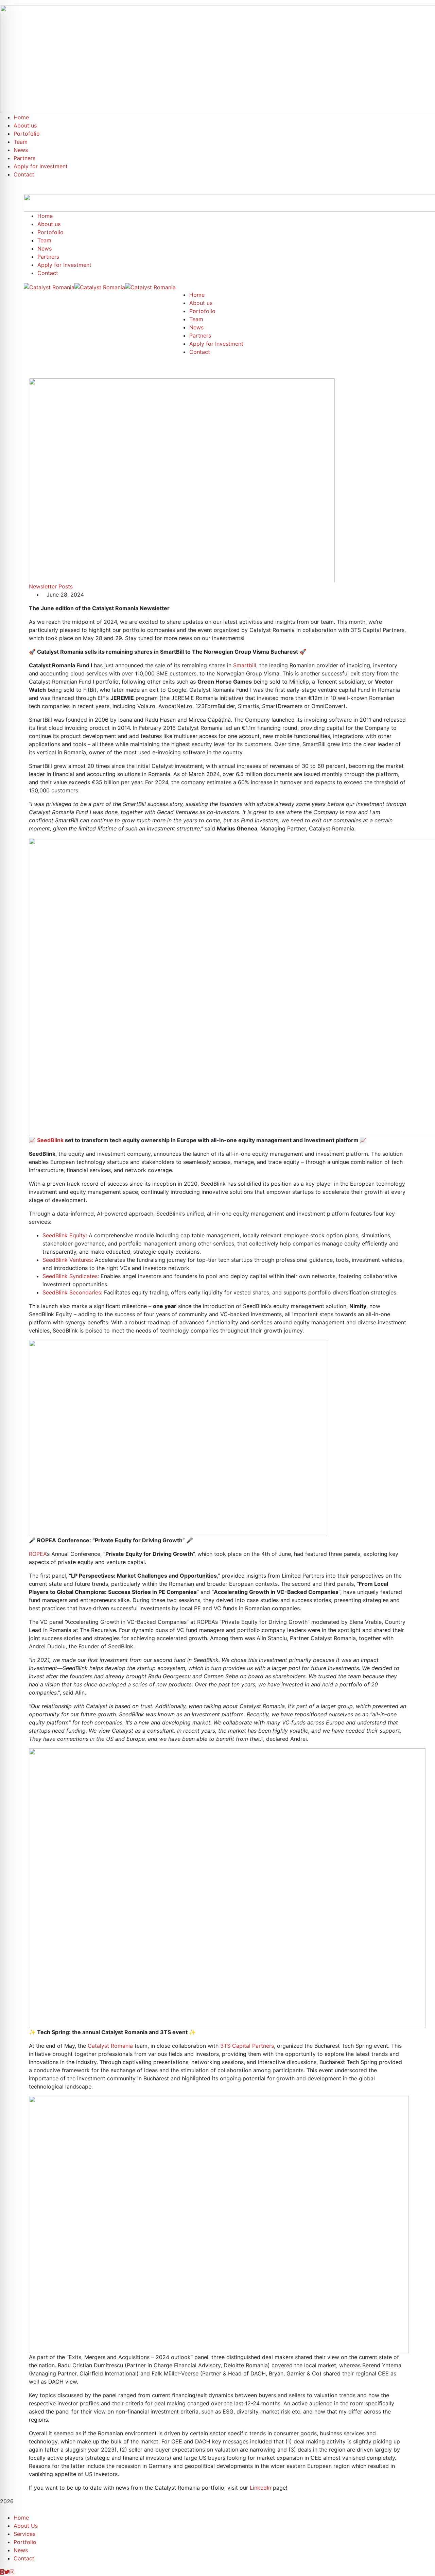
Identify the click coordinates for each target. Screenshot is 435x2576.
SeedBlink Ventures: (68, 1260)
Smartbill (245, 665)
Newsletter (43, 586)
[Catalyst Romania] (49, 287)
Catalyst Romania (110, 2046)
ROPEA (38, 1554)
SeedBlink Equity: (65, 1235)
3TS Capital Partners (247, 2046)
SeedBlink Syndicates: (71, 1276)
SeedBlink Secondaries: (72, 1292)
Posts (66, 586)
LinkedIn (260, 2488)
